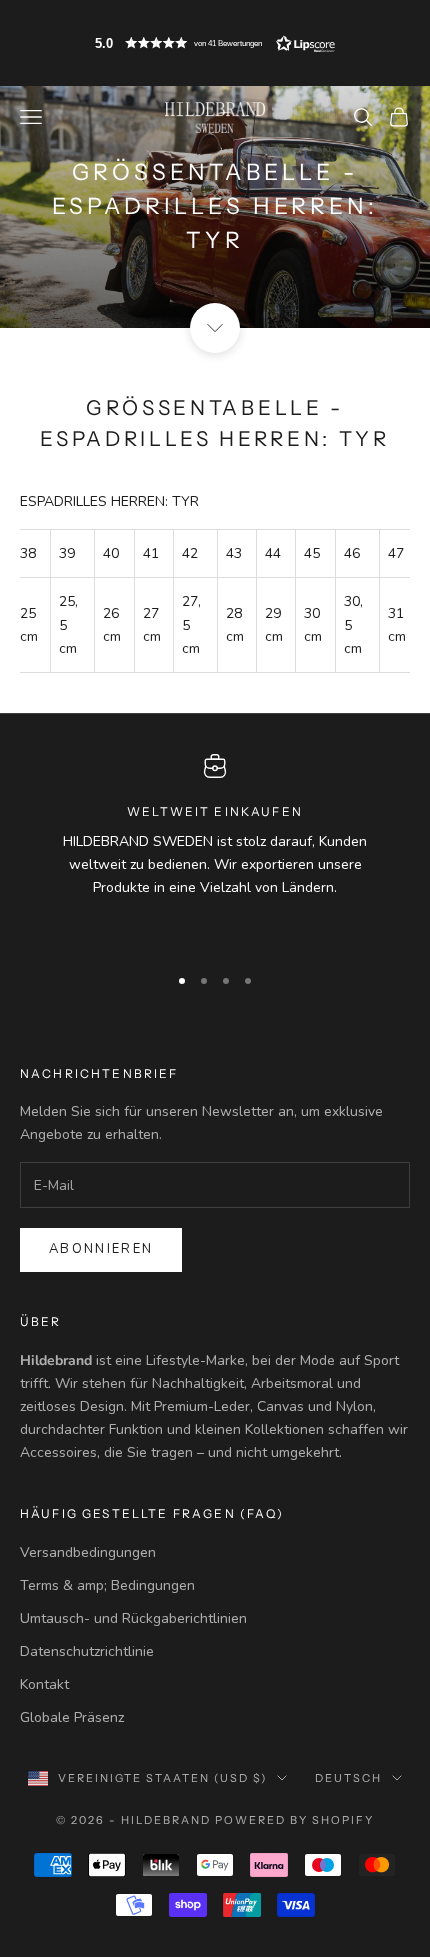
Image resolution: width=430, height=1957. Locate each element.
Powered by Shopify (294, 1820)
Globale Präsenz (72, 1717)
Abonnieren (101, 1249)
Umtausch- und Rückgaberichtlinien (133, 1618)
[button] (215, 43)
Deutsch (348, 1778)
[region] (215, 850)
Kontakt (44, 1684)
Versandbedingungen (88, 1552)
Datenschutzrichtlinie (87, 1651)
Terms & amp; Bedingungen (107, 1585)
